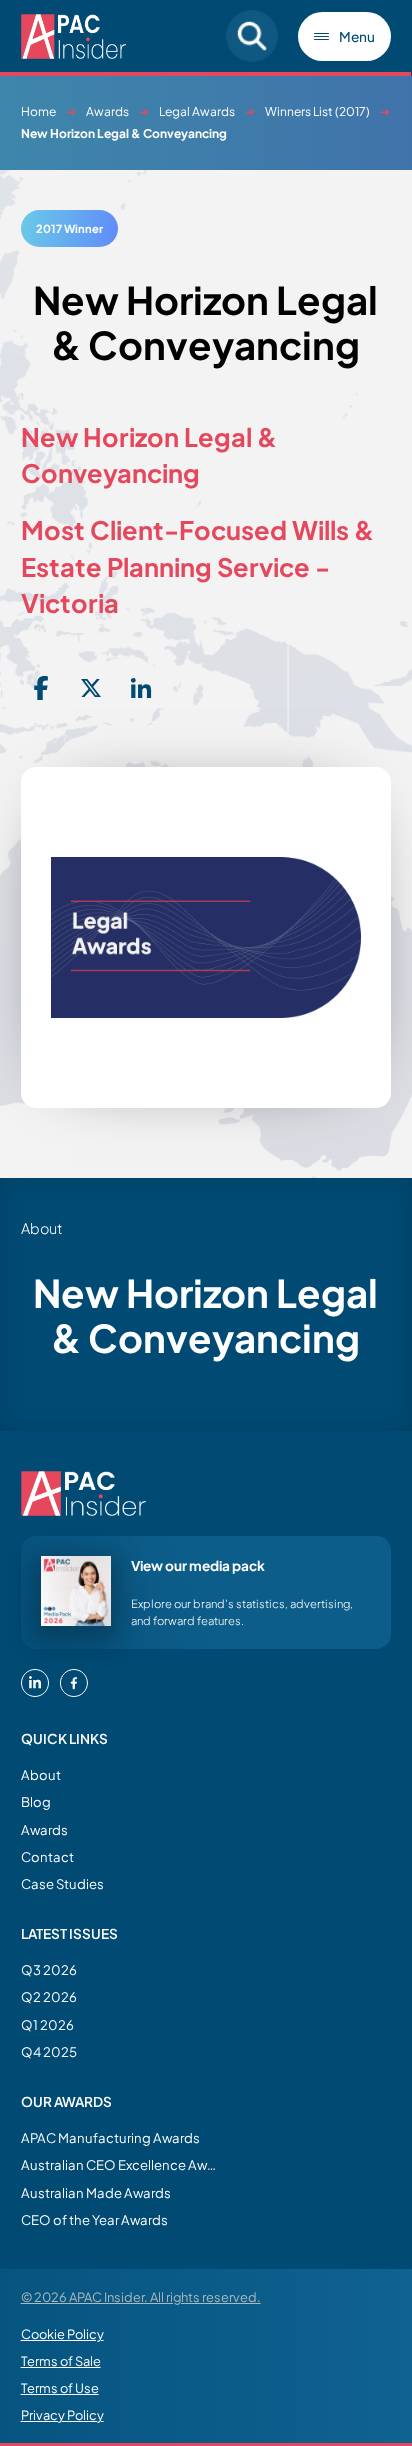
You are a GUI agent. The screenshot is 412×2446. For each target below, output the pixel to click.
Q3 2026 (49, 1969)
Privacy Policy (62, 2415)
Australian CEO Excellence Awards (121, 2164)
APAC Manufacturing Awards (110, 2137)
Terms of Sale (61, 2361)
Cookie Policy (62, 2334)
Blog (36, 1801)
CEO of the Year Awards (94, 2219)
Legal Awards (197, 111)
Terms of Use (60, 2388)
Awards (107, 111)
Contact (47, 1856)
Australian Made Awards (96, 2192)
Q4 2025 (49, 2051)
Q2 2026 (49, 1996)
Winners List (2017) (317, 111)
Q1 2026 (47, 2024)
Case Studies (62, 1883)
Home (38, 111)
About (41, 1774)
